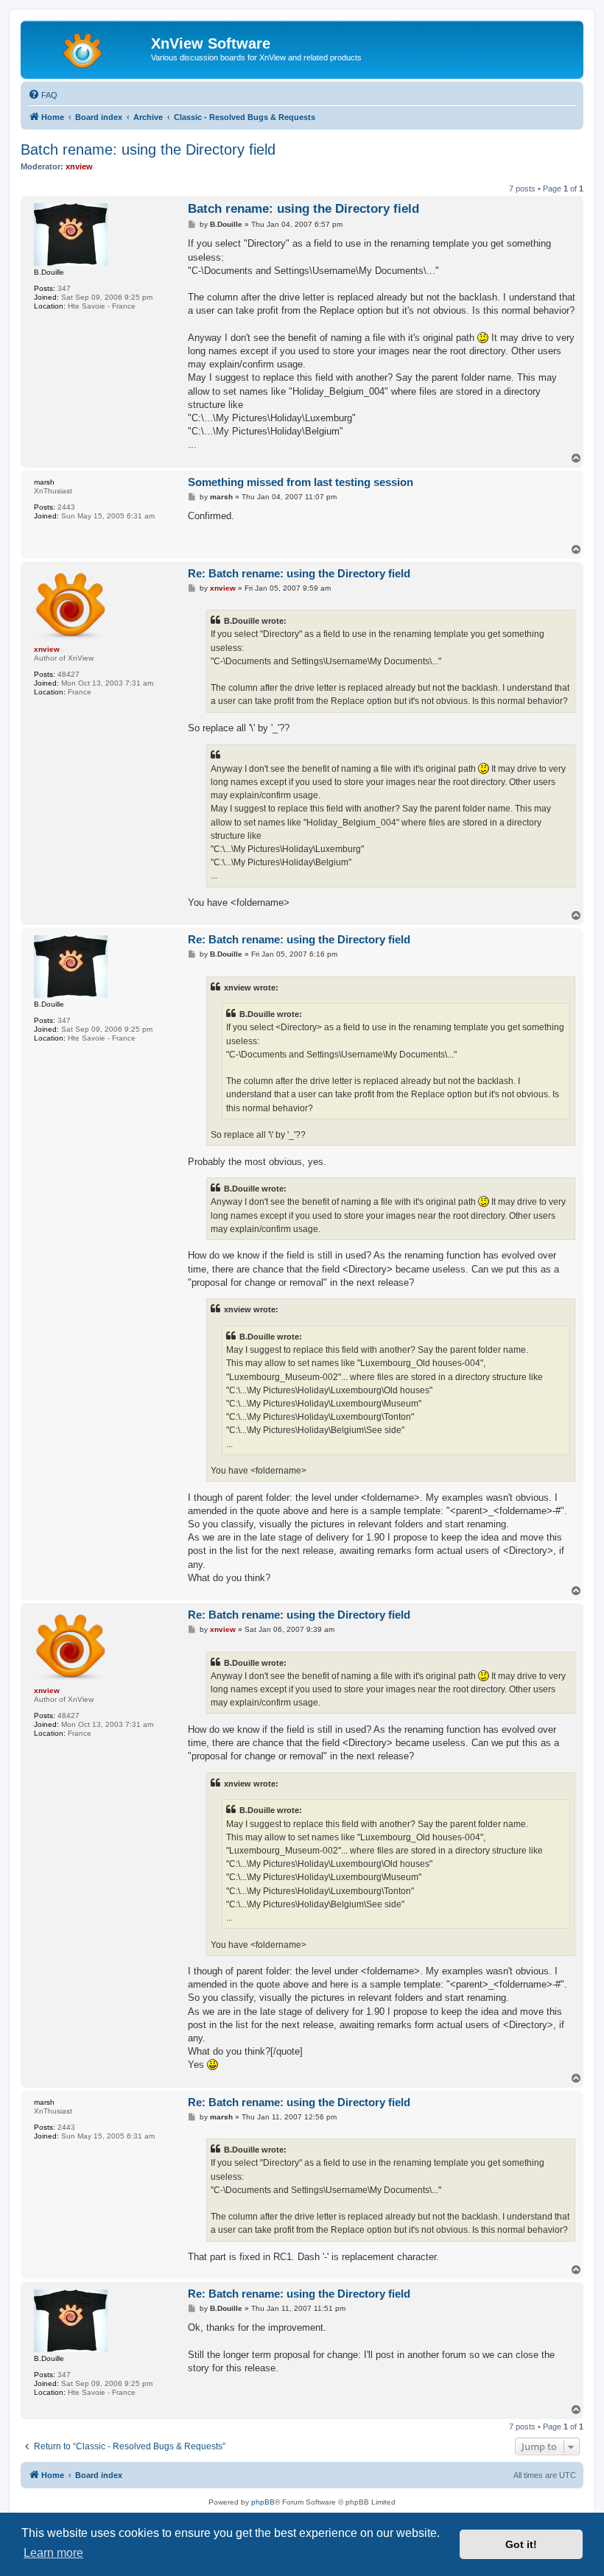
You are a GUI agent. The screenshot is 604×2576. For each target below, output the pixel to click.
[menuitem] (43, 95)
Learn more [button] (53, 2553)
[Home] (88, 48)
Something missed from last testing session (301, 482)
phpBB (263, 2502)
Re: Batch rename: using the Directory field (299, 573)
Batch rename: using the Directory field (148, 149)
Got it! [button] (521, 2544)
